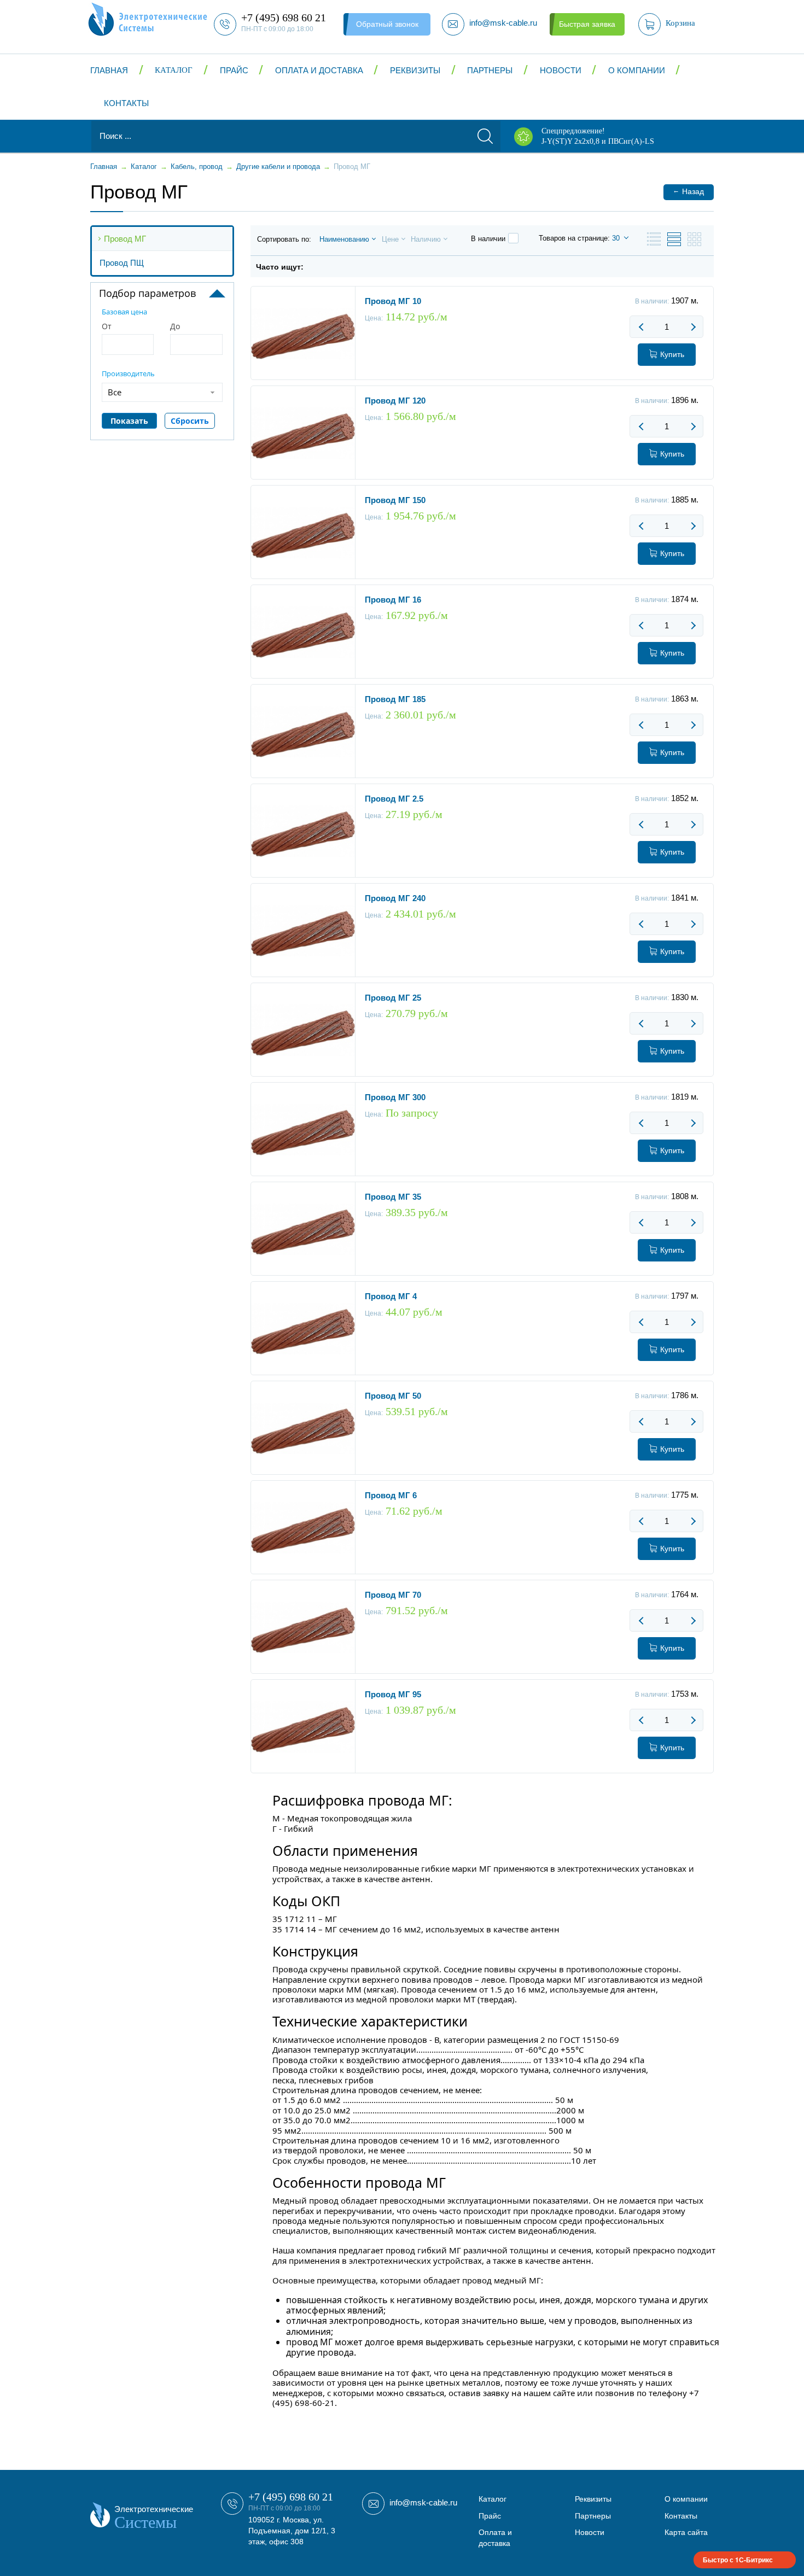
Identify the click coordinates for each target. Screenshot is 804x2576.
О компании (637, 70)
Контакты (126, 103)
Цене (390, 239)
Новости (561, 70)
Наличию (426, 239)
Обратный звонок (387, 24)
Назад (688, 191)
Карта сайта (686, 2532)
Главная (109, 70)
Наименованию (344, 239)
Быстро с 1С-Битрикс (738, 2560)
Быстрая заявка (587, 24)
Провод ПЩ (122, 263)
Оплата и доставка (319, 70)
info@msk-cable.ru (423, 2502)
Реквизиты (415, 70)
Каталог (174, 70)
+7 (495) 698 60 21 (291, 2497)
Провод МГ (125, 239)
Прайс (234, 70)
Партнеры (490, 70)
